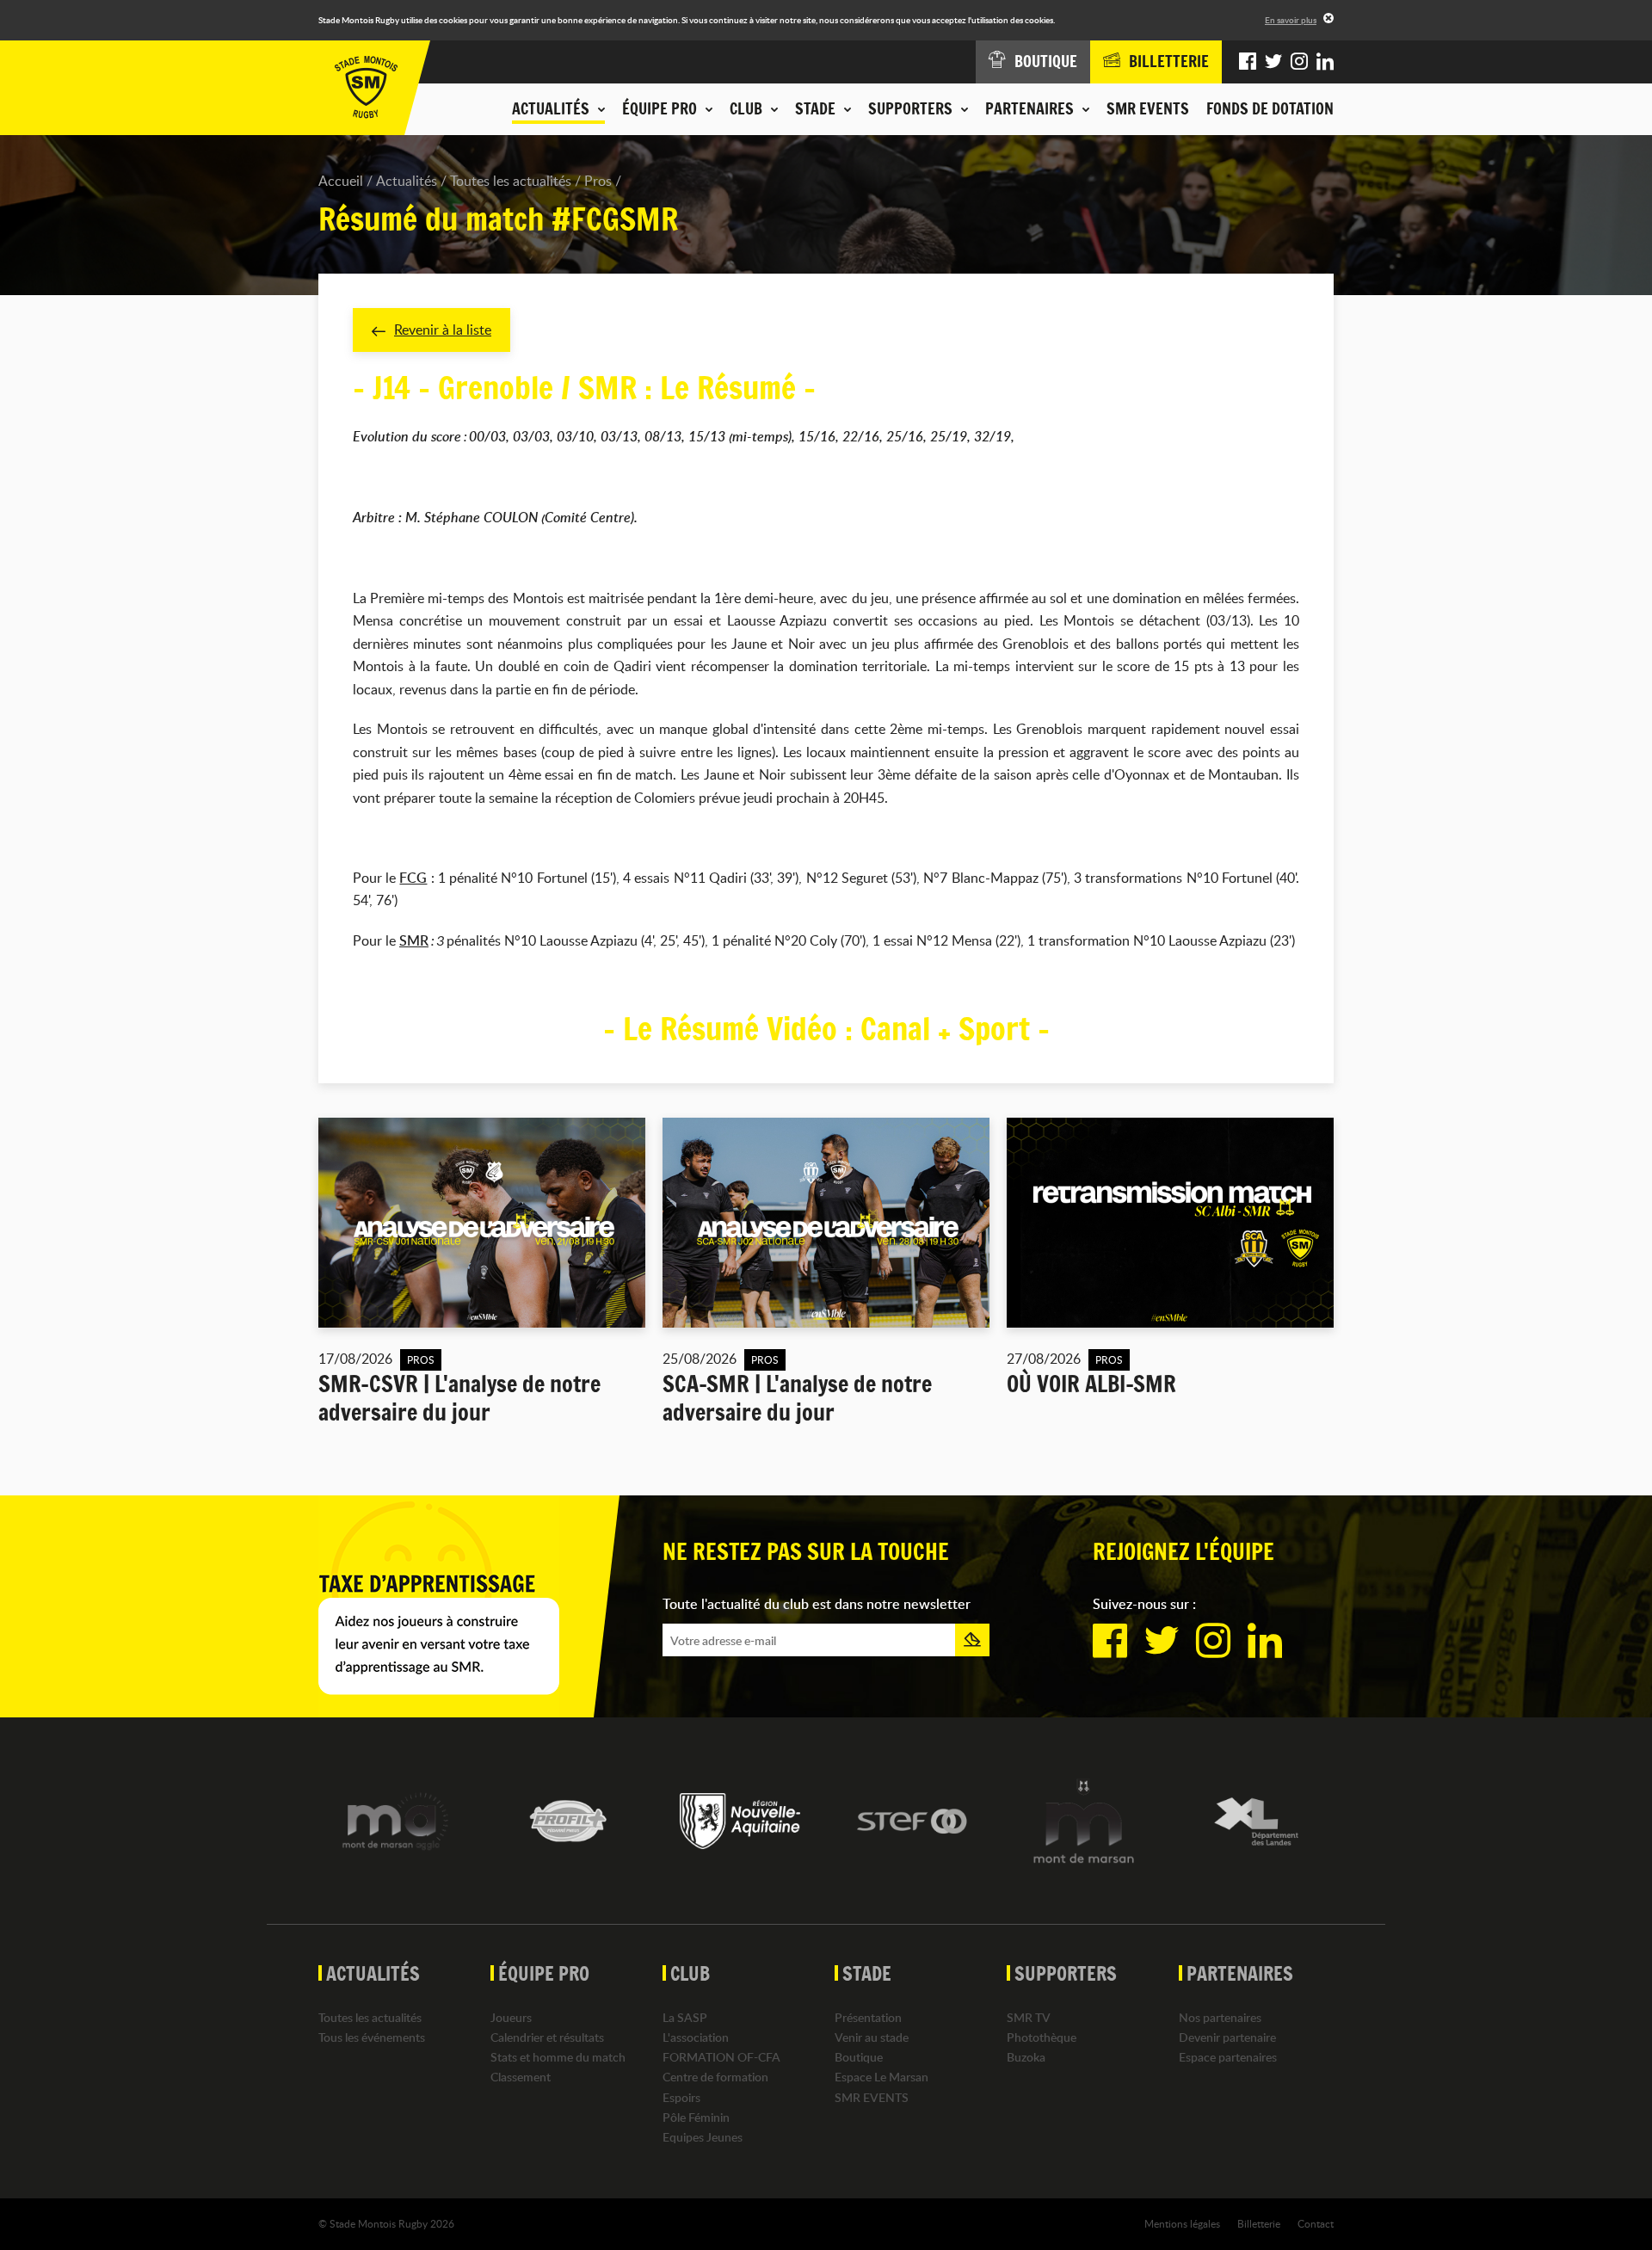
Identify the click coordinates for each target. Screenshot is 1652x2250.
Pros (598, 181)
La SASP (685, 2017)
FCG (413, 878)
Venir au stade (872, 2037)
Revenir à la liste (443, 330)
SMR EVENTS (1148, 108)
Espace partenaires (1228, 2057)
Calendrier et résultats (547, 2037)
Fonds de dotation (1270, 108)
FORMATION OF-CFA (721, 2057)
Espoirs (681, 2097)
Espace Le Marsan (881, 2077)
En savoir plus (1291, 20)
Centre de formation (715, 2077)
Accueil (341, 181)
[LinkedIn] (1325, 62)
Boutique (859, 2057)
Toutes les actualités (511, 181)
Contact (1316, 2223)
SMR (414, 940)
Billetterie (1259, 2223)
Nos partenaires (1220, 2017)
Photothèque (1042, 2037)
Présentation (868, 2017)
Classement (521, 2077)
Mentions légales (1182, 2223)
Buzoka (1026, 2057)
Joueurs (511, 2017)
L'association (696, 2037)
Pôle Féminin (696, 2117)
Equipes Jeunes (703, 2137)
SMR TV (1029, 2017)
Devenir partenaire (1227, 2037)
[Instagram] (1299, 62)
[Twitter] (1273, 62)
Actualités (407, 181)
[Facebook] (1248, 62)
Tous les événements (372, 2037)
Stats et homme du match (558, 2057)
